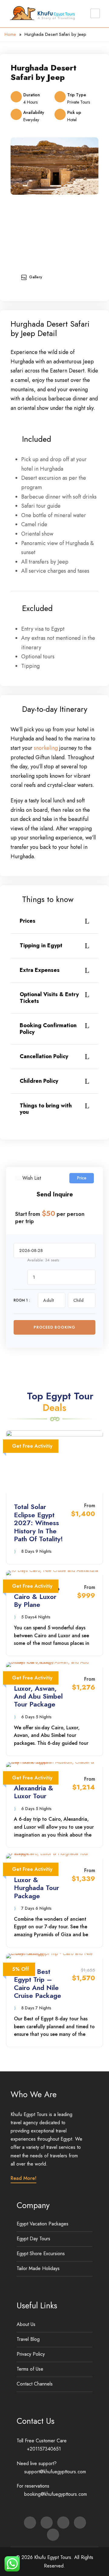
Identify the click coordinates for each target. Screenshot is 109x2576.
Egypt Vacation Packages (43, 2224)
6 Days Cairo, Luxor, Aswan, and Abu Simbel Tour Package (38, 1692)
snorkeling (46, 748)
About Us (26, 2324)
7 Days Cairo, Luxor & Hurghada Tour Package (36, 1883)
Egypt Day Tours (33, 2239)
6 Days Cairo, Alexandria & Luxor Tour (35, 1788)
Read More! (23, 2178)
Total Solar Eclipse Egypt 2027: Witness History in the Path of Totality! (38, 1523)
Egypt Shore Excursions (41, 2254)
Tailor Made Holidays (38, 2268)
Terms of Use (30, 2369)
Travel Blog (28, 2339)
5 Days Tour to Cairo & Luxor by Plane (37, 1596)
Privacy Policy (31, 2354)
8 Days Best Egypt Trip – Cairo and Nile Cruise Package (38, 1983)
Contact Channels (35, 2384)
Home (10, 34)
